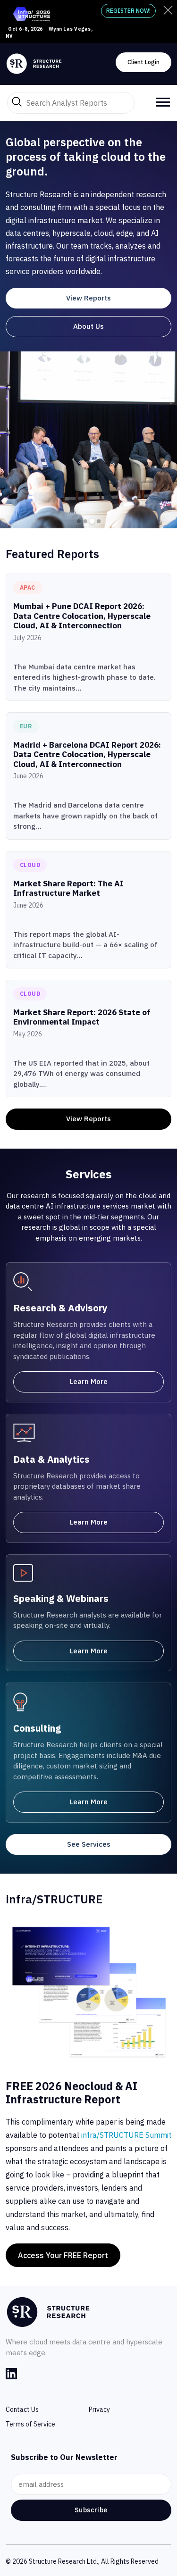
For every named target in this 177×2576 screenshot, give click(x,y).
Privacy (99, 2409)
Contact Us (22, 2409)
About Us (88, 326)
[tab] (79, 521)
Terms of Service (30, 2424)
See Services (89, 1844)
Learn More (89, 1381)
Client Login (143, 62)
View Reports (88, 298)
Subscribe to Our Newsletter (64, 2457)
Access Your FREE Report (63, 2255)
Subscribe (91, 2510)
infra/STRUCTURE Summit (126, 2135)
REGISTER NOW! (128, 11)
